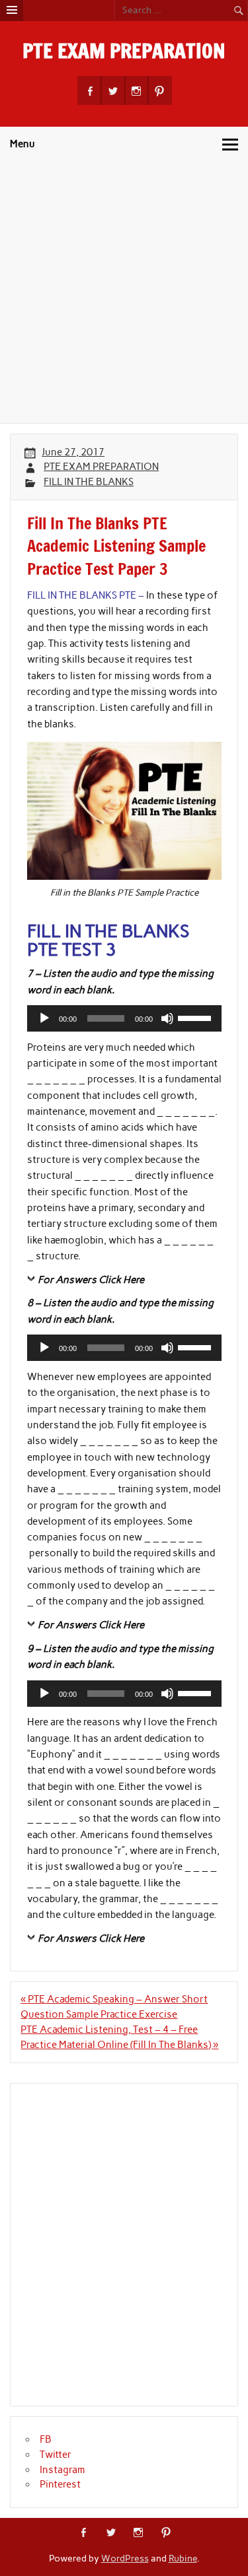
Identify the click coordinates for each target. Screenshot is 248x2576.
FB (46, 2439)
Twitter (56, 2455)
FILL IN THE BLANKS (89, 482)
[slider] (196, 1017)
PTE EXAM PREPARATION (124, 50)
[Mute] (167, 1018)
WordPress (125, 2558)
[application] (124, 1018)
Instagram (62, 2470)
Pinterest (60, 2484)
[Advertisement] (124, 293)
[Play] (44, 1018)
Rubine (183, 2558)
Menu (22, 144)
